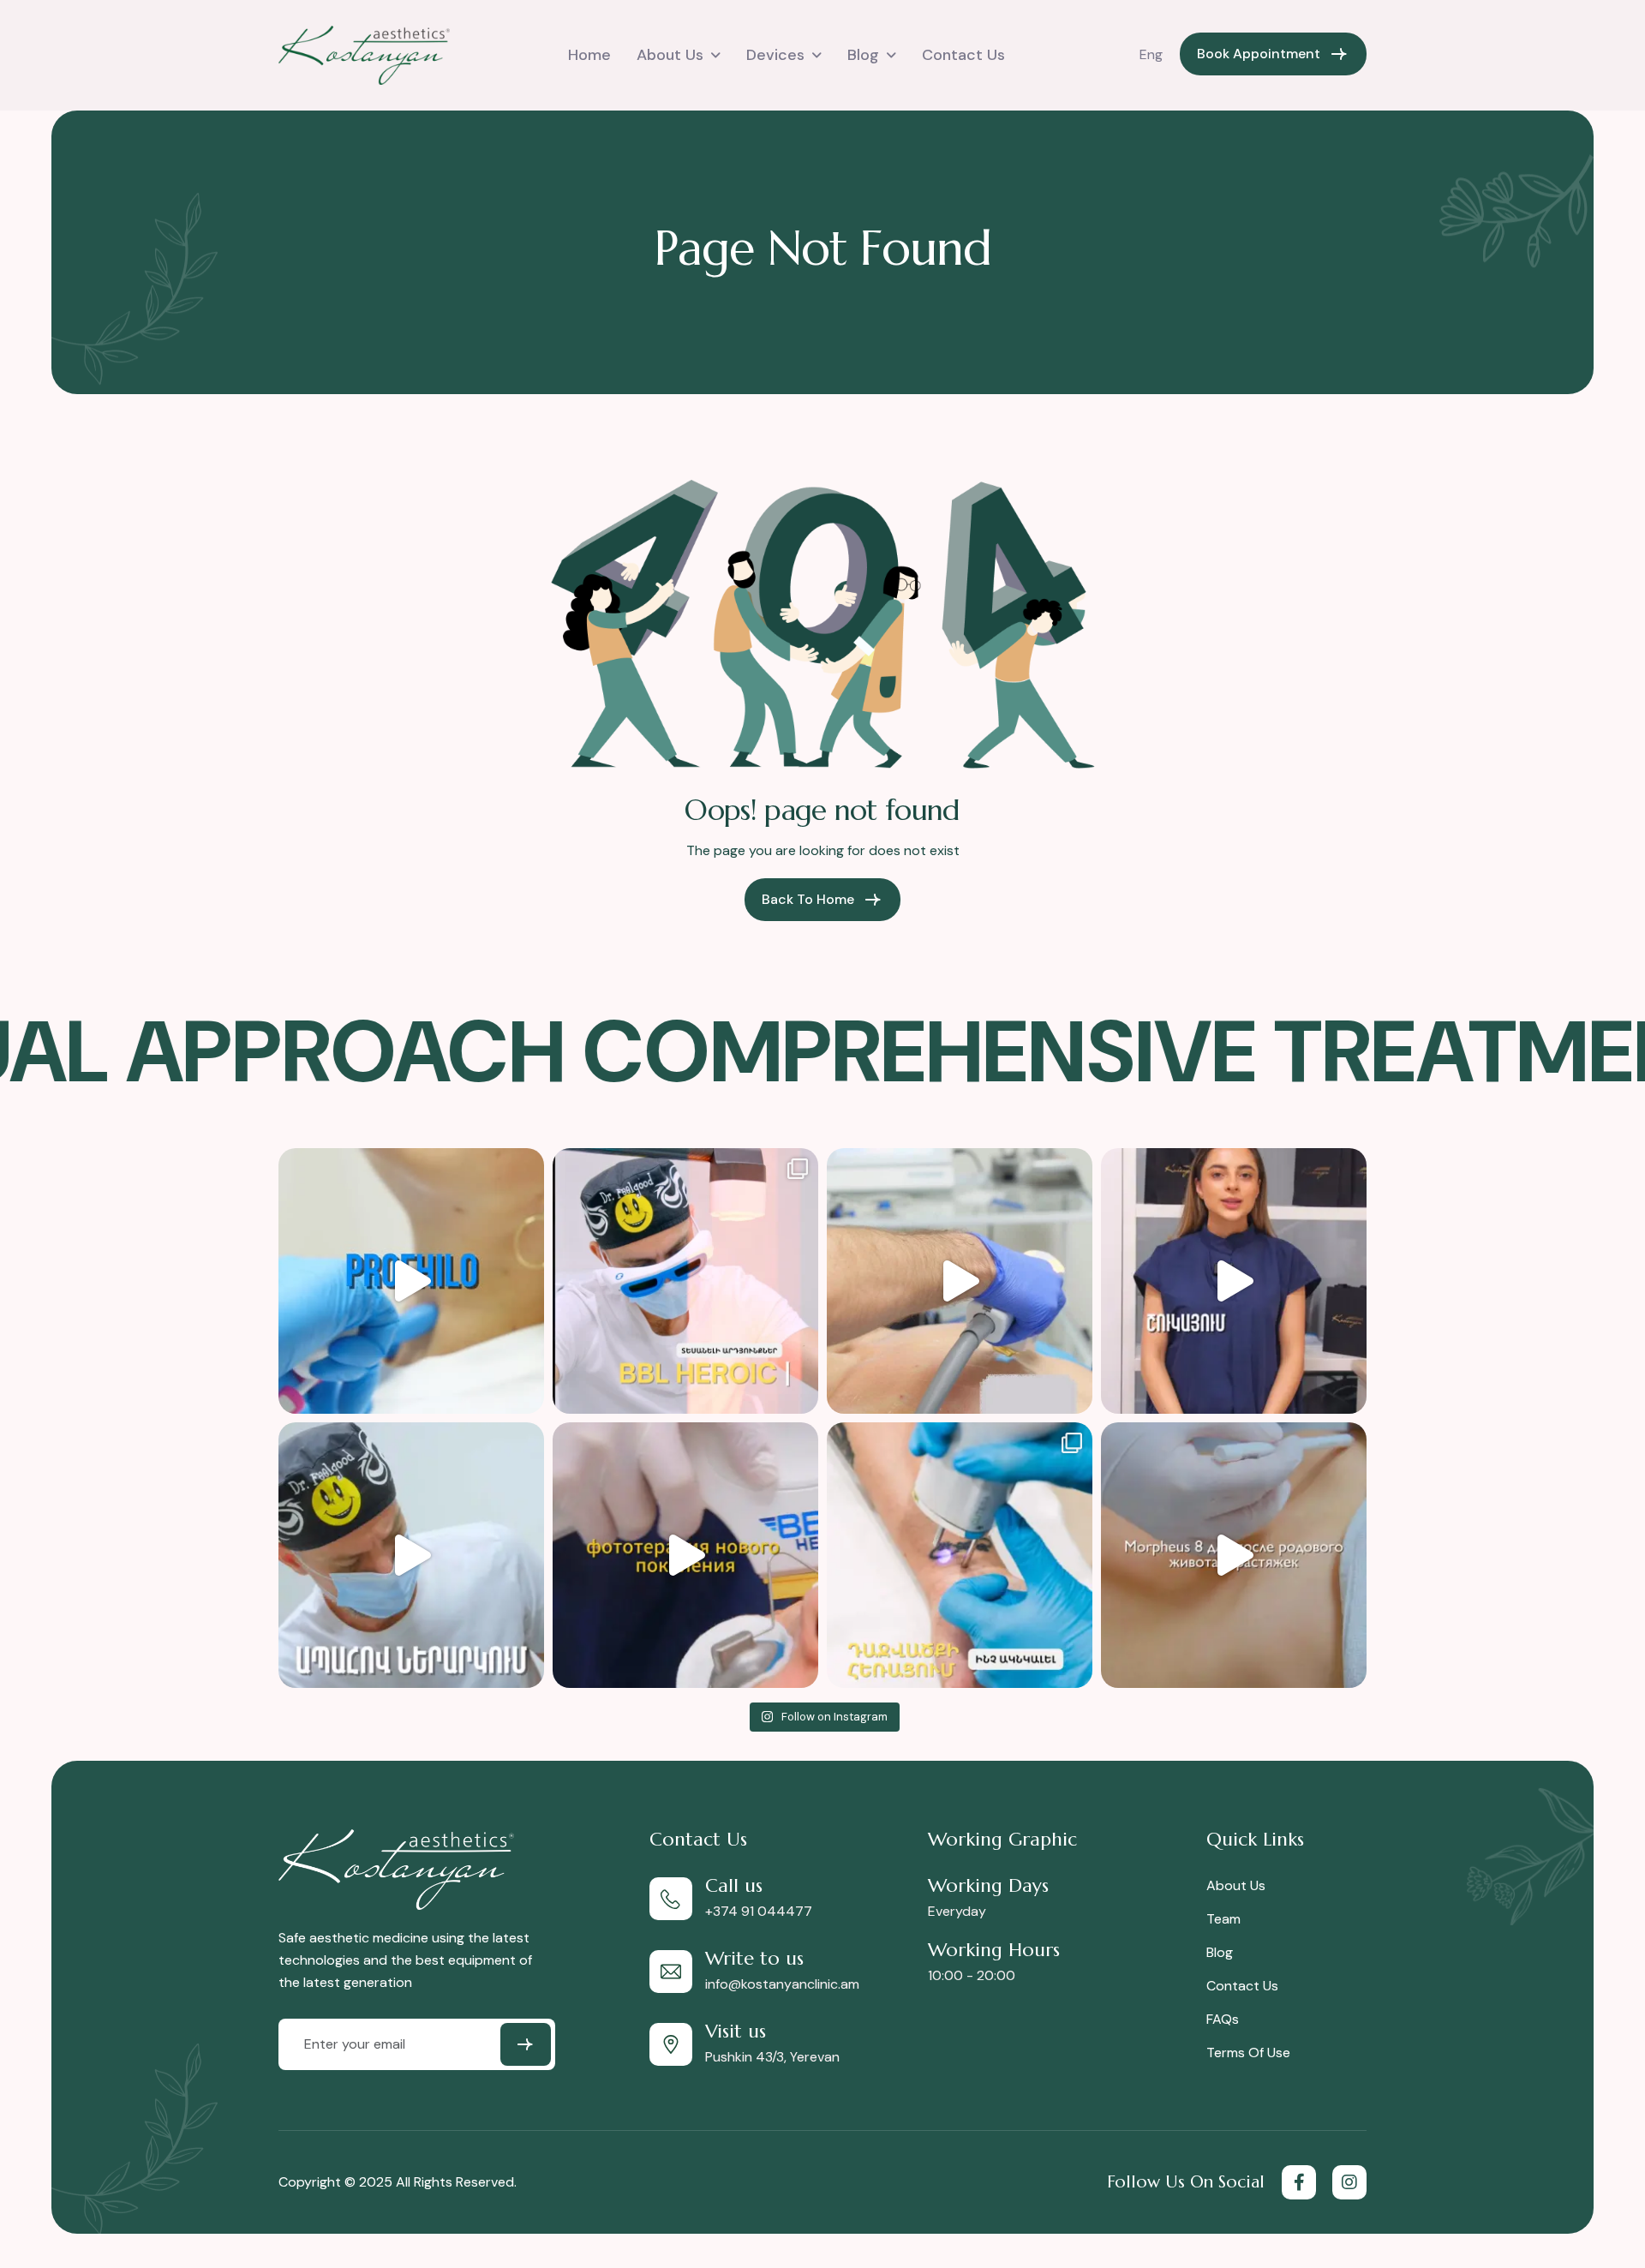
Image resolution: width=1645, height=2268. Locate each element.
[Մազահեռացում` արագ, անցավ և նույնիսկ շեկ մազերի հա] (1234, 1281)
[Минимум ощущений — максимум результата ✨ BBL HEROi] (685, 1555)
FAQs (1223, 2019)
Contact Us (963, 55)
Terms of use (1248, 2053)
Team (1223, 1919)
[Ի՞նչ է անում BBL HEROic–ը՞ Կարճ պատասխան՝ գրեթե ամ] (685, 1281)
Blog (863, 55)
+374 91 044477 (759, 1911)
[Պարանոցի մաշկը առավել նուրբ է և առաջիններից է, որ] (411, 1281)
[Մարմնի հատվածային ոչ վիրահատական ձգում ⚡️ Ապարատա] (960, 1281)
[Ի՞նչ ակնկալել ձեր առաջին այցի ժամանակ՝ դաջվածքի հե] (960, 1555)
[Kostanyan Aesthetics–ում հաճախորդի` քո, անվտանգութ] (411, 1555)
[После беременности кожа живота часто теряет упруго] (1234, 1555)
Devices (775, 55)
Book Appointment (1259, 54)
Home (589, 55)
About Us (670, 55)
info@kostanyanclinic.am (782, 1984)
